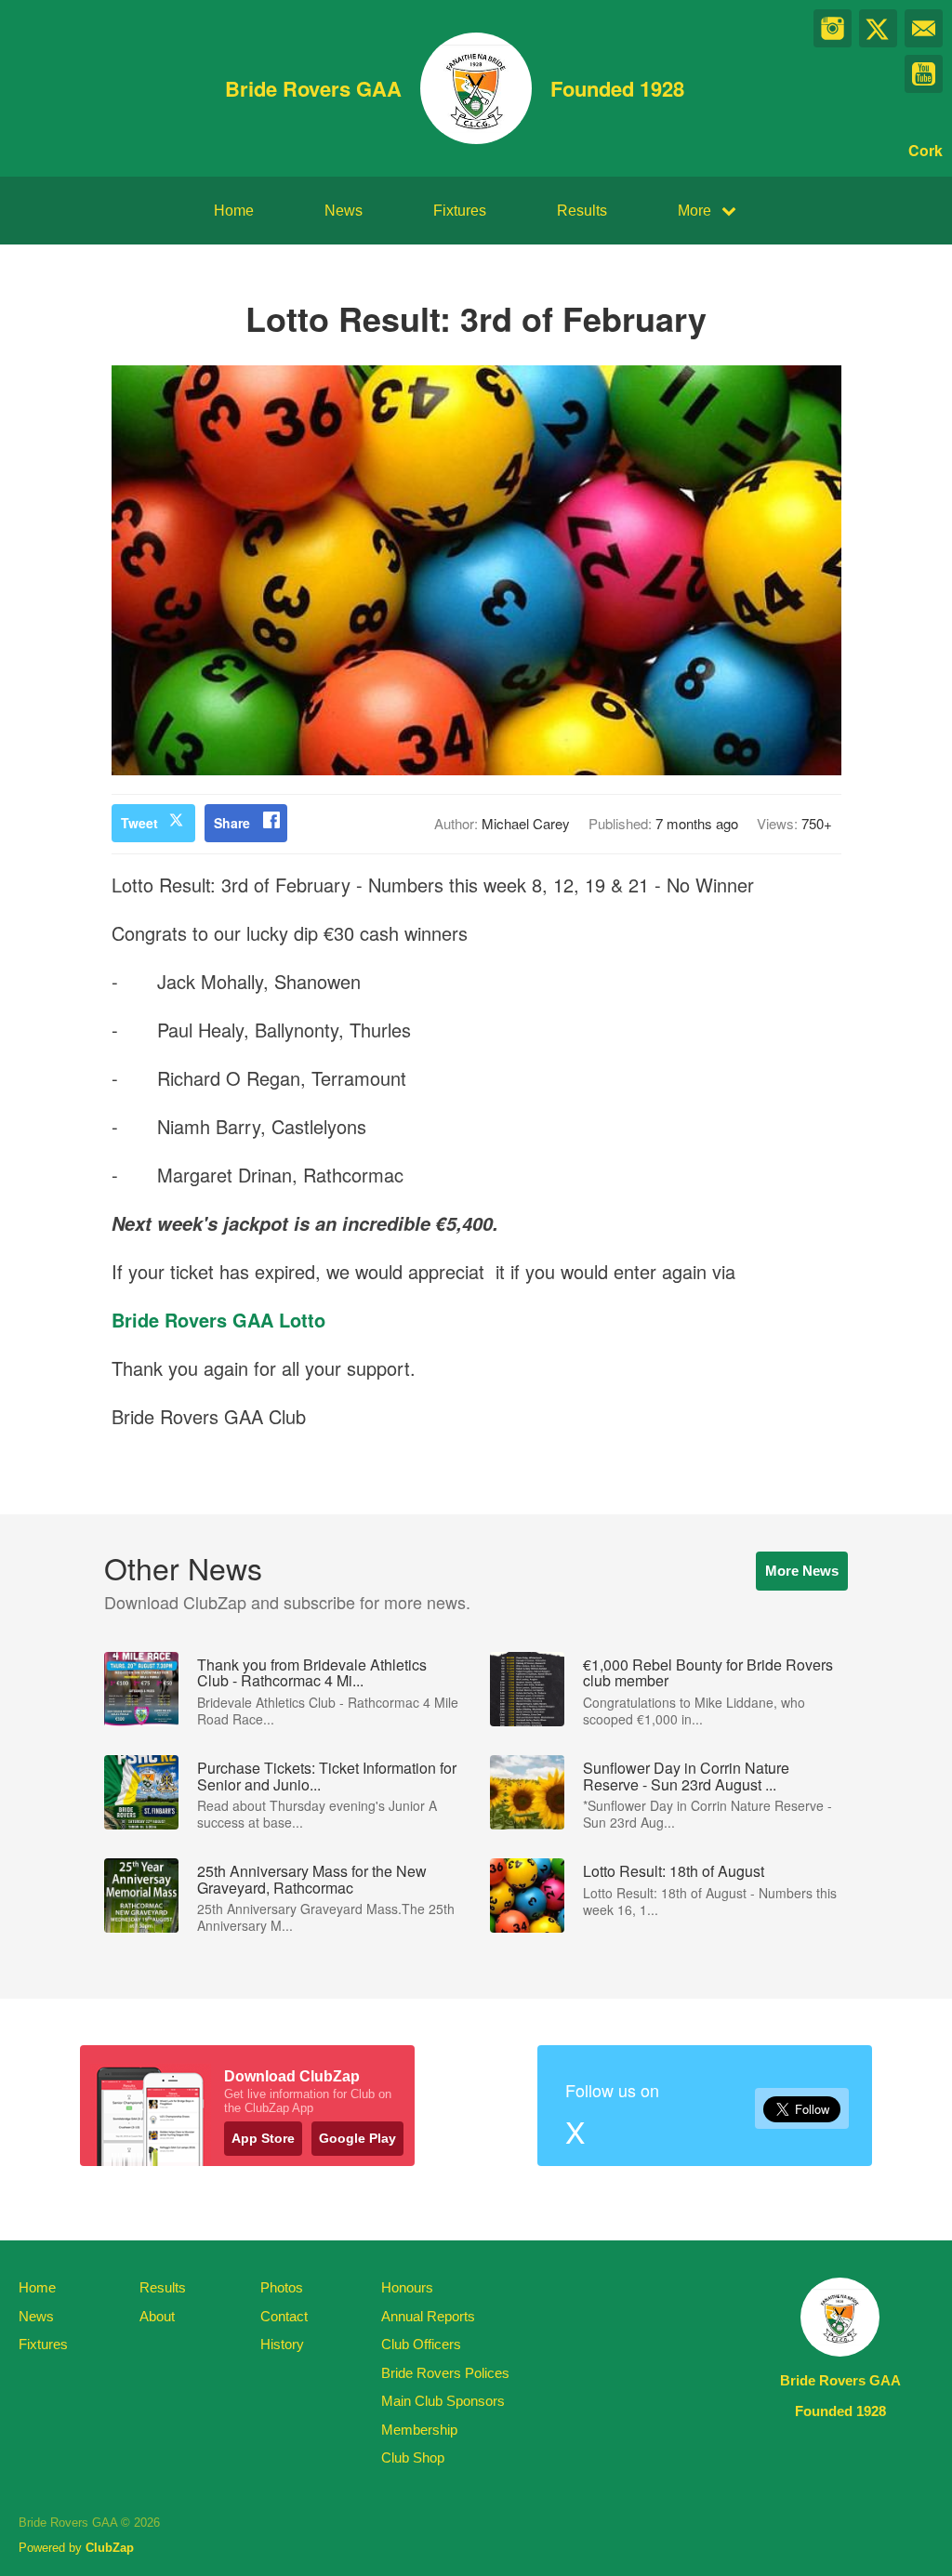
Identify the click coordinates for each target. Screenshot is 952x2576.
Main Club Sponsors (443, 2401)
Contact (284, 2316)
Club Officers (421, 2344)
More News (802, 1571)
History (282, 2344)
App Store (263, 2138)
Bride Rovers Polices (445, 2373)
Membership (419, 2430)
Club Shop (413, 2457)
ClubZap (110, 2548)
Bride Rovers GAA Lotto (218, 1320)
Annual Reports (428, 2316)
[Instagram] (833, 28)
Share (232, 823)
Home (234, 211)
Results (582, 211)
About (157, 2316)
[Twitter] (878, 28)
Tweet (139, 823)
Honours (407, 2287)
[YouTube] (924, 74)
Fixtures (460, 211)
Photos (282, 2287)
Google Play (357, 2138)
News (344, 211)
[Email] (924, 28)
